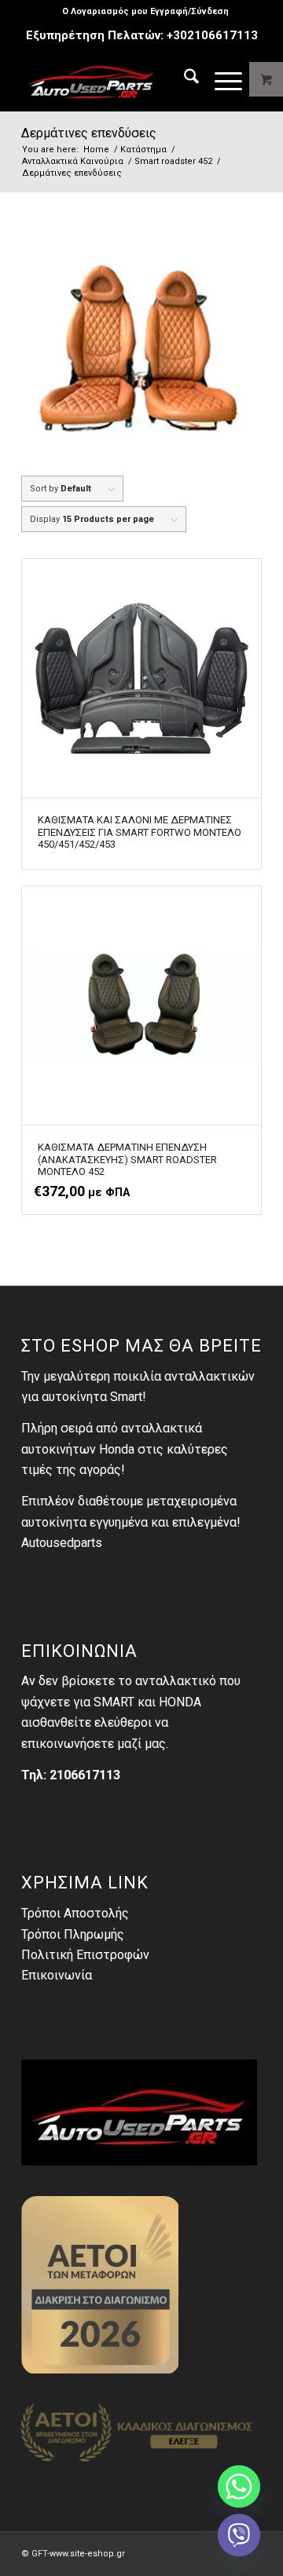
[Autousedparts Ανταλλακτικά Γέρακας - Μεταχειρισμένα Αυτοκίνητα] (118, 79)
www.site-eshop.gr (87, 2554)
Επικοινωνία (57, 1975)
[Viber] (239, 2535)
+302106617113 (212, 35)
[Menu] (221, 79)
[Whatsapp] (239, 2487)
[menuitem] (145, 12)
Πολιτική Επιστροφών (85, 1955)
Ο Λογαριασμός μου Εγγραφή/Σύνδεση (145, 11)
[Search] (184, 79)
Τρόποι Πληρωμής (73, 1934)
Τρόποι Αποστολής (75, 1913)
